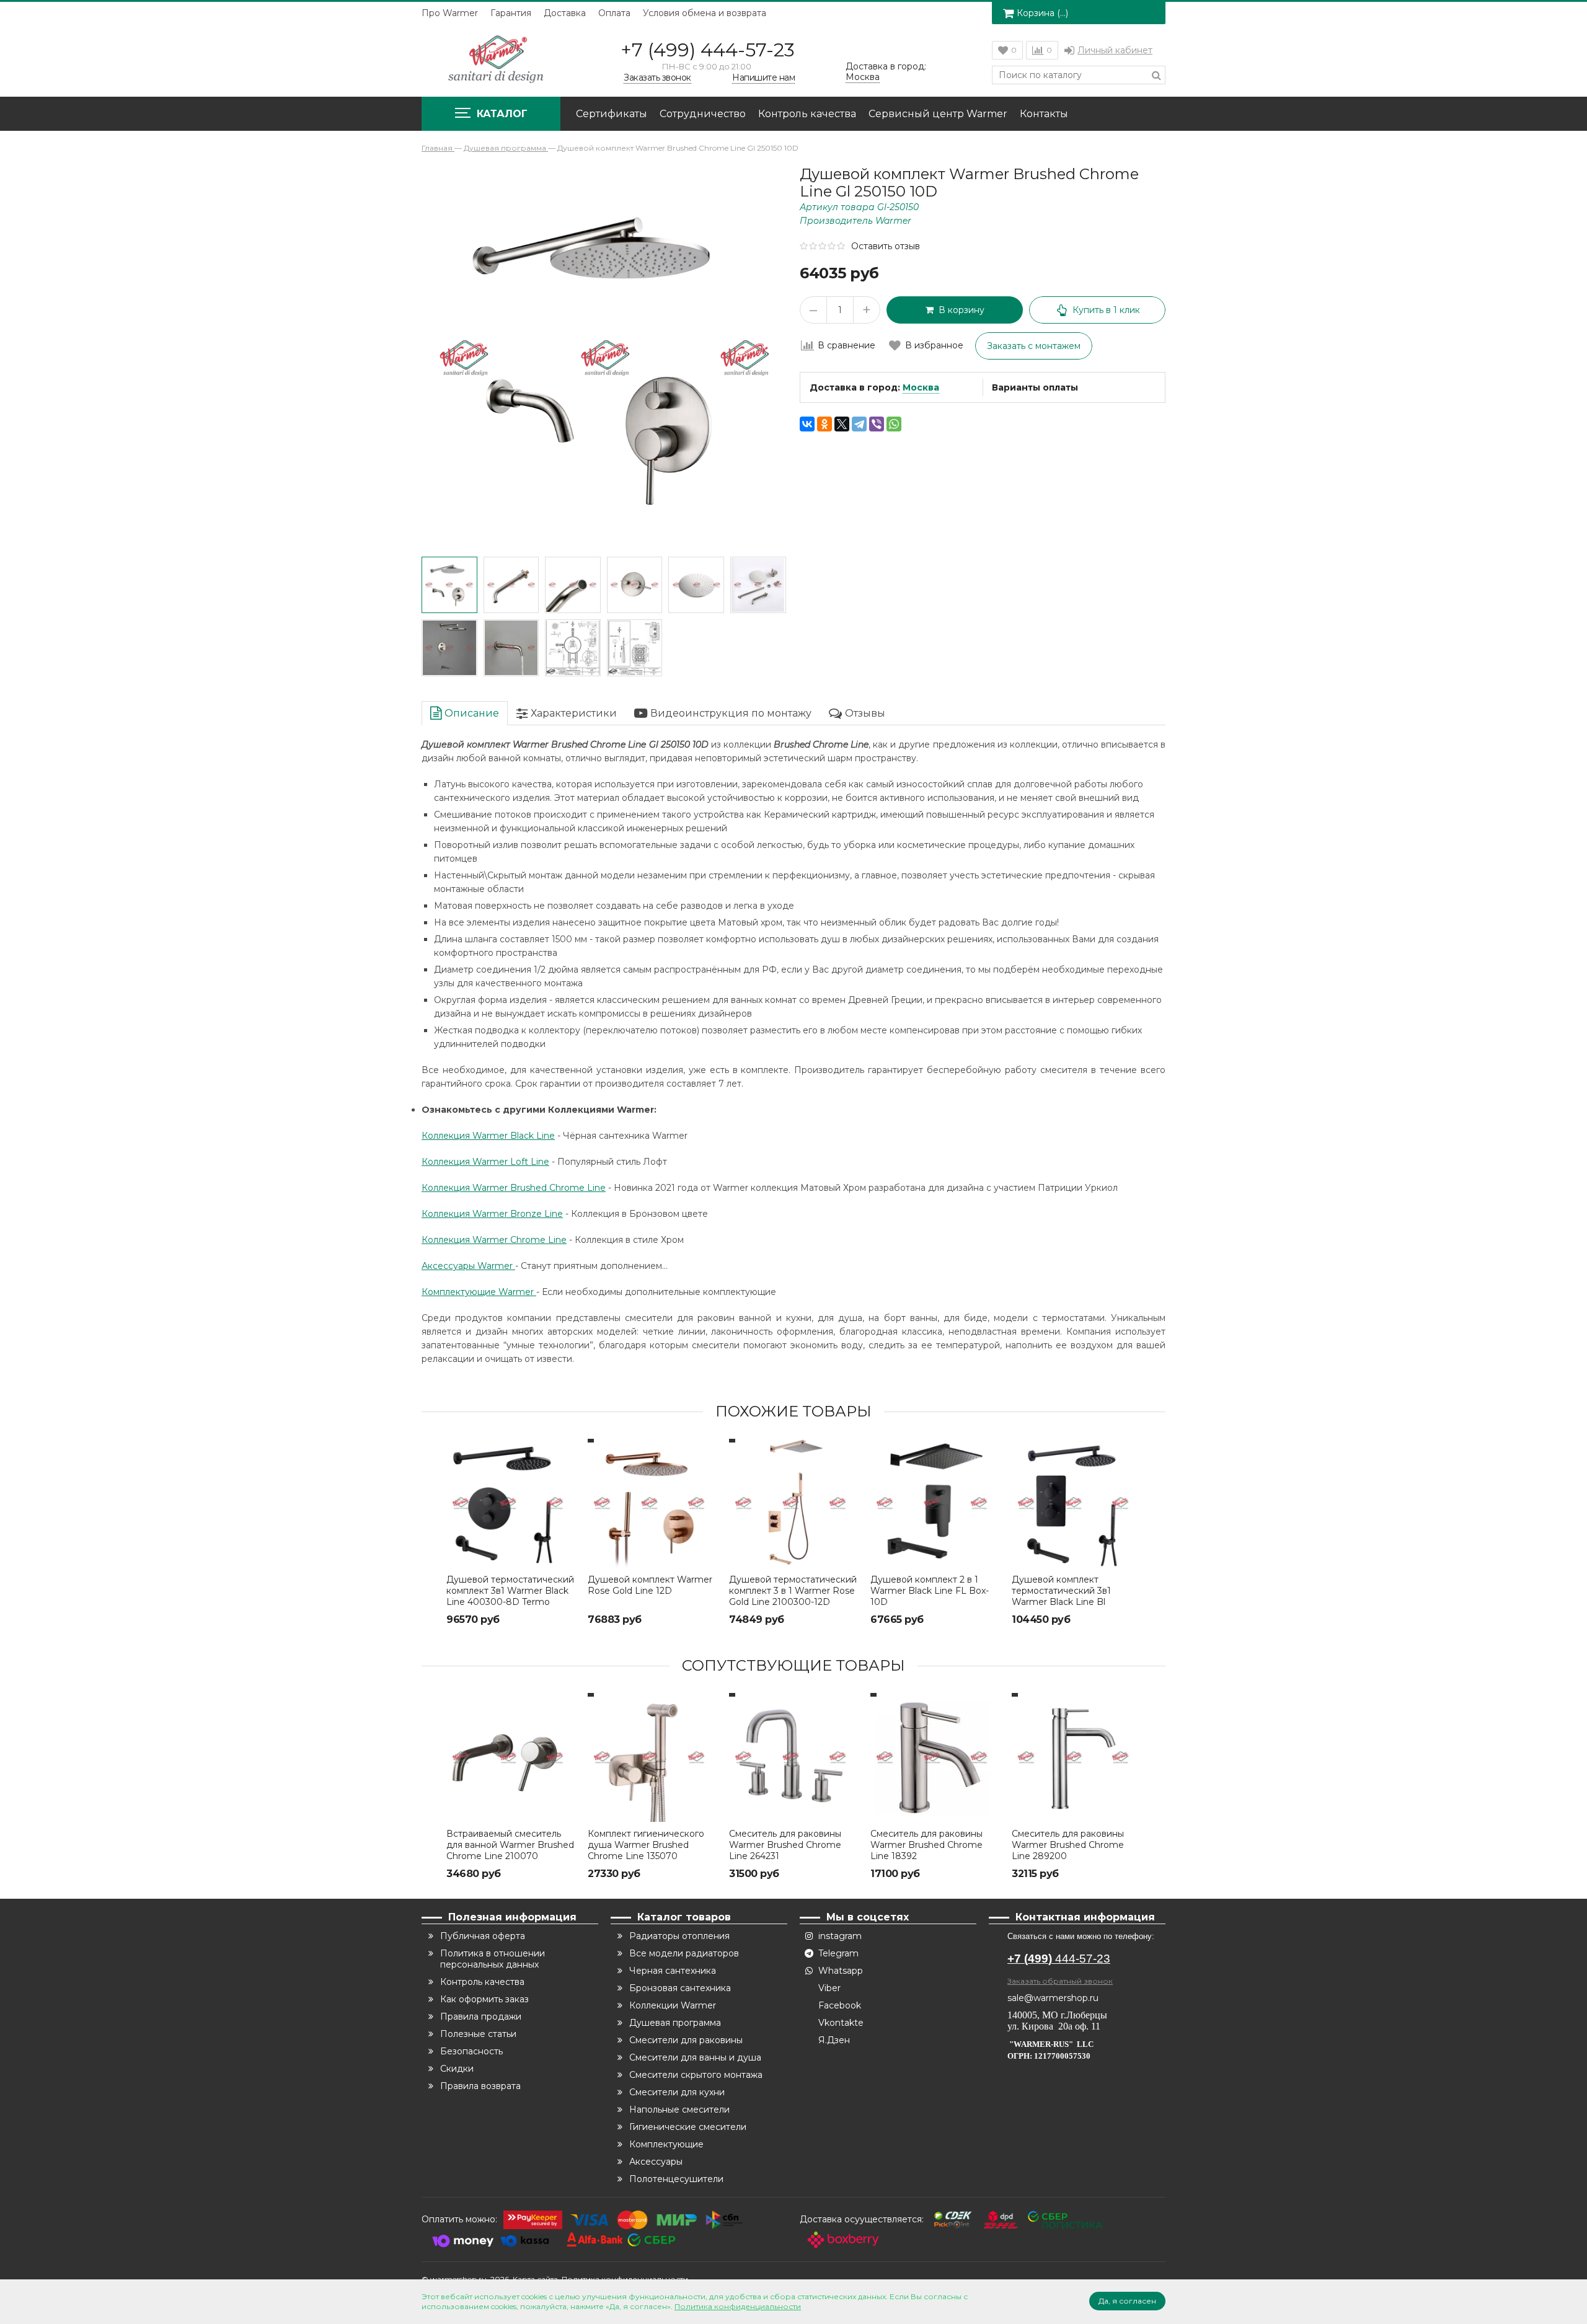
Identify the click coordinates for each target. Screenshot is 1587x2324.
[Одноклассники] (824, 424)
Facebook (840, 2005)
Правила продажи (481, 2017)
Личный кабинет (1115, 50)
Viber (829, 1988)
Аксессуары (656, 2162)
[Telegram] (859, 424)
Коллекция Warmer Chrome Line (494, 1240)
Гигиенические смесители (688, 2127)
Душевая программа (675, 2023)
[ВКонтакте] (807, 424)
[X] (842, 424)
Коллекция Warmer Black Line (488, 1136)
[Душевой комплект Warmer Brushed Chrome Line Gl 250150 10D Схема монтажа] (573, 648)
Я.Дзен (834, 2040)
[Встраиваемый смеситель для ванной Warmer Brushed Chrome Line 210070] (511, 1757)
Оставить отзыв (886, 246)
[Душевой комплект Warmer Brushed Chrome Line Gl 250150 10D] (511, 585)
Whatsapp (841, 1971)
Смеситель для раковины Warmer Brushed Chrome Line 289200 (1068, 1845)
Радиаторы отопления (679, 1936)
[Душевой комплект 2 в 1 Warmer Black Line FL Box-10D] (935, 1503)
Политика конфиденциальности (738, 2306)
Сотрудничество (703, 114)
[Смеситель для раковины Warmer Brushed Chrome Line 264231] (793, 1757)
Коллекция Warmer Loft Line (485, 1162)
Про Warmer (450, 13)
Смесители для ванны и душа (695, 2057)
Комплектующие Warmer (479, 1292)
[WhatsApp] (894, 424)
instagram (840, 1936)
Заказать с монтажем (1034, 346)
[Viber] (877, 424)
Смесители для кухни (677, 2092)
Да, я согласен (1127, 2301)
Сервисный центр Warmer (938, 114)
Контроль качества (807, 114)
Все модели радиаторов (684, 1953)
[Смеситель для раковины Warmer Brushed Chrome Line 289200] (1076, 1757)
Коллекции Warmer (673, 2005)
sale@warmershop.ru (1053, 1998)
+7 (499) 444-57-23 (708, 50)
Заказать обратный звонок (1060, 1981)
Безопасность (471, 2051)
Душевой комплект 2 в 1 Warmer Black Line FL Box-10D (930, 1591)
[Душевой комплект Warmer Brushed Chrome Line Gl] (449, 585)
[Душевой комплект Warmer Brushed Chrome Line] (758, 585)
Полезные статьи (478, 2034)
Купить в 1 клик (1106, 310)
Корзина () (1042, 13)
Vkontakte (841, 2023)
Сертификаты (612, 114)
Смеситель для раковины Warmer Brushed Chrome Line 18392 (926, 1845)
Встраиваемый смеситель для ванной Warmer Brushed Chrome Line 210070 (510, 1845)
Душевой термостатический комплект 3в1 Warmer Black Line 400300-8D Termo (510, 1591)
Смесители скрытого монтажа (696, 2075)
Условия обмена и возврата (705, 13)
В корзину (959, 310)
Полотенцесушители (676, 2179)
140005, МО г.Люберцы (1059, 2015)
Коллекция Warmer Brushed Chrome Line (514, 1188)
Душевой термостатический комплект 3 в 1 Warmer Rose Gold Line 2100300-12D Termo (793, 1596)
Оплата (614, 13)
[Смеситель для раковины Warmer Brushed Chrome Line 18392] (935, 1757)
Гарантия (511, 13)
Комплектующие (666, 2144)
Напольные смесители (679, 2110)
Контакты (1044, 114)
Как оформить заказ (484, 1999)
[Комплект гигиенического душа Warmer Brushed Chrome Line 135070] (652, 1757)
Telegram (838, 1953)
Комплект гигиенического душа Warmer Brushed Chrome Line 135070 (646, 1845)
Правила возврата (480, 2086)
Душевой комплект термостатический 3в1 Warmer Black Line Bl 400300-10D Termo (1061, 1596)
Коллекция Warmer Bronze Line (492, 1214)
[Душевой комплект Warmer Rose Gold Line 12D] (652, 1503)
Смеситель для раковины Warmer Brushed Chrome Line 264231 (785, 1845)
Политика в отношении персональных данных (493, 1959)
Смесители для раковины (686, 2040)
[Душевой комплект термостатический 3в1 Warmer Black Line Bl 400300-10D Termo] (1076, 1503)
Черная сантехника (673, 1971)
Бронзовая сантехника (680, 1988)
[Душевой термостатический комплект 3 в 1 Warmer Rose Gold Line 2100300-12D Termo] (793, 1503)
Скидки (457, 2069)
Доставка (565, 13)
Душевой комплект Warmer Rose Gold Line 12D (650, 1585)
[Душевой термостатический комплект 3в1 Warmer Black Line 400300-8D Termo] (511, 1503)
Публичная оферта (483, 1936)
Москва (921, 387)
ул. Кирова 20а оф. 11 (1054, 2026)
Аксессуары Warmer (468, 1266)
